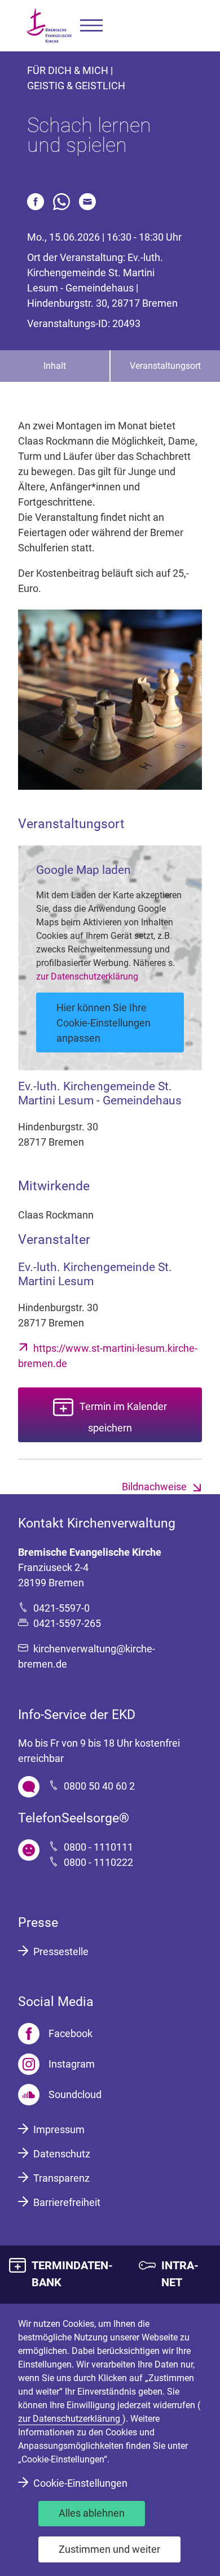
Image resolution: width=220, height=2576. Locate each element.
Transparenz (61, 2178)
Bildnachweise (154, 1487)
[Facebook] (36, 202)
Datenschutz (62, 2154)
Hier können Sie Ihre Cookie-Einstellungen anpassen (104, 1023)
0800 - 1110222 (98, 1862)
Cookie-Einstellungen (80, 2483)
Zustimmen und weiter (109, 2549)
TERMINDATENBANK (72, 2274)
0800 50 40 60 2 (99, 1786)
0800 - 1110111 (98, 1847)
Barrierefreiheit (67, 2202)
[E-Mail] (87, 202)
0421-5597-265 (67, 1623)
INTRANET (180, 2274)
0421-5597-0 (61, 1608)
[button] (91, 26)
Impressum (59, 2129)
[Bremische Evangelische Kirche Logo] (49, 26)
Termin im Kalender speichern (123, 1417)
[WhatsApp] (61, 202)
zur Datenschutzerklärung (87, 976)
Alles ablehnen (92, 2513)
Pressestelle (61, 1951)
